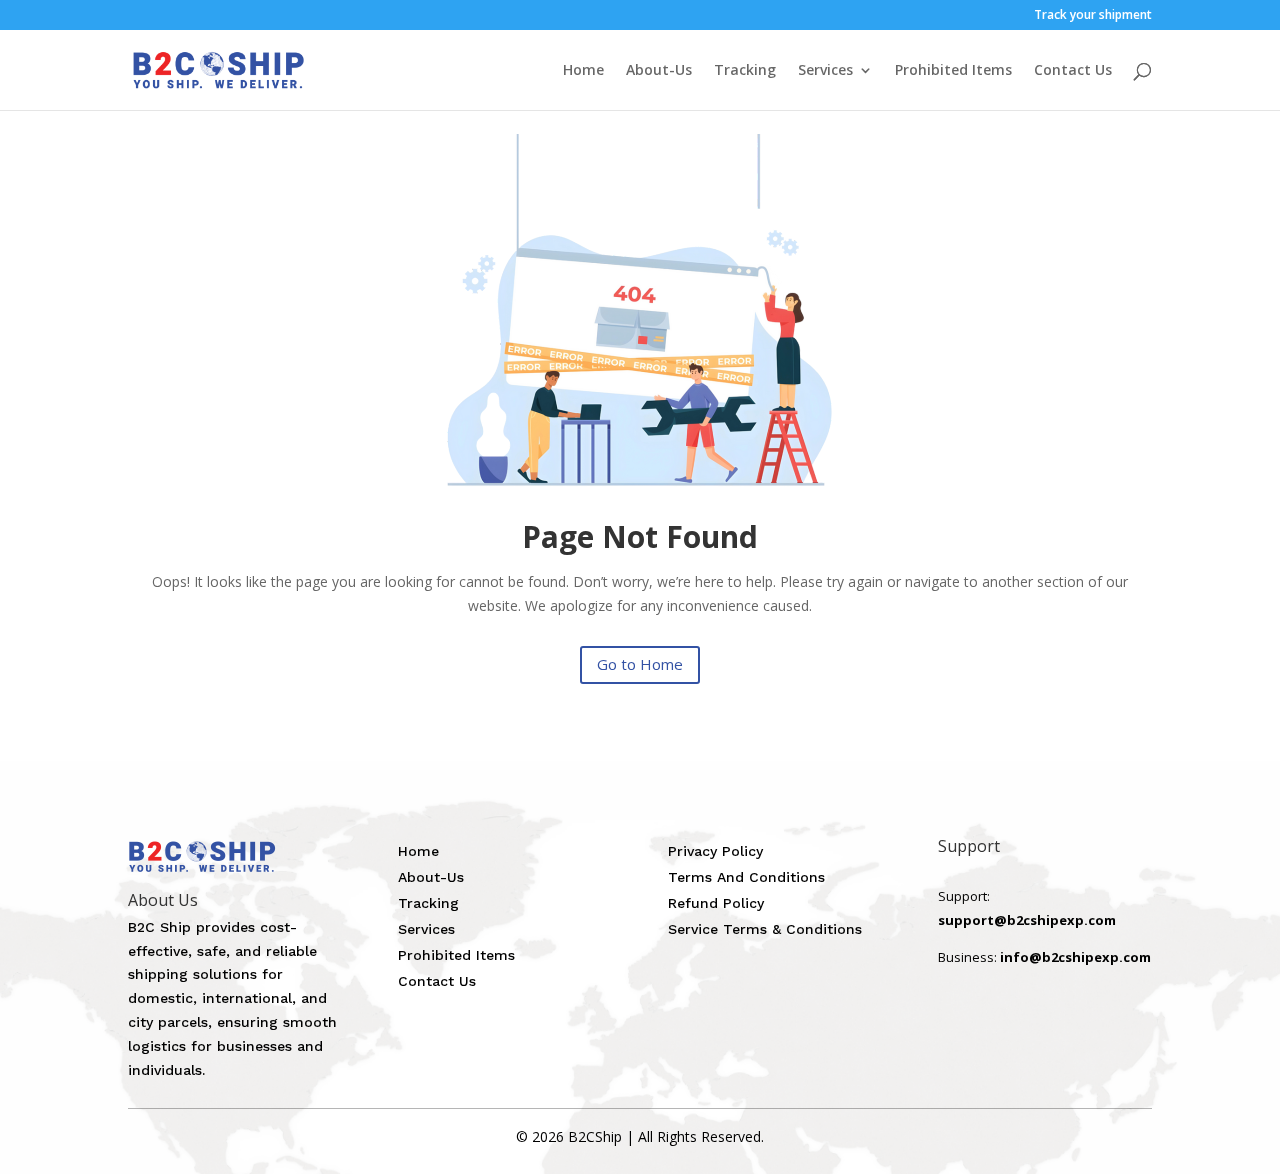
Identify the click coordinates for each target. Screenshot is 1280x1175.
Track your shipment (1093, 16)
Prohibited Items (953, 71)
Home (583, 71)
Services (825, 71)
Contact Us (1073, 71)
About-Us (659, 71)
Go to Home (640, 664)
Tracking (745, 71)
